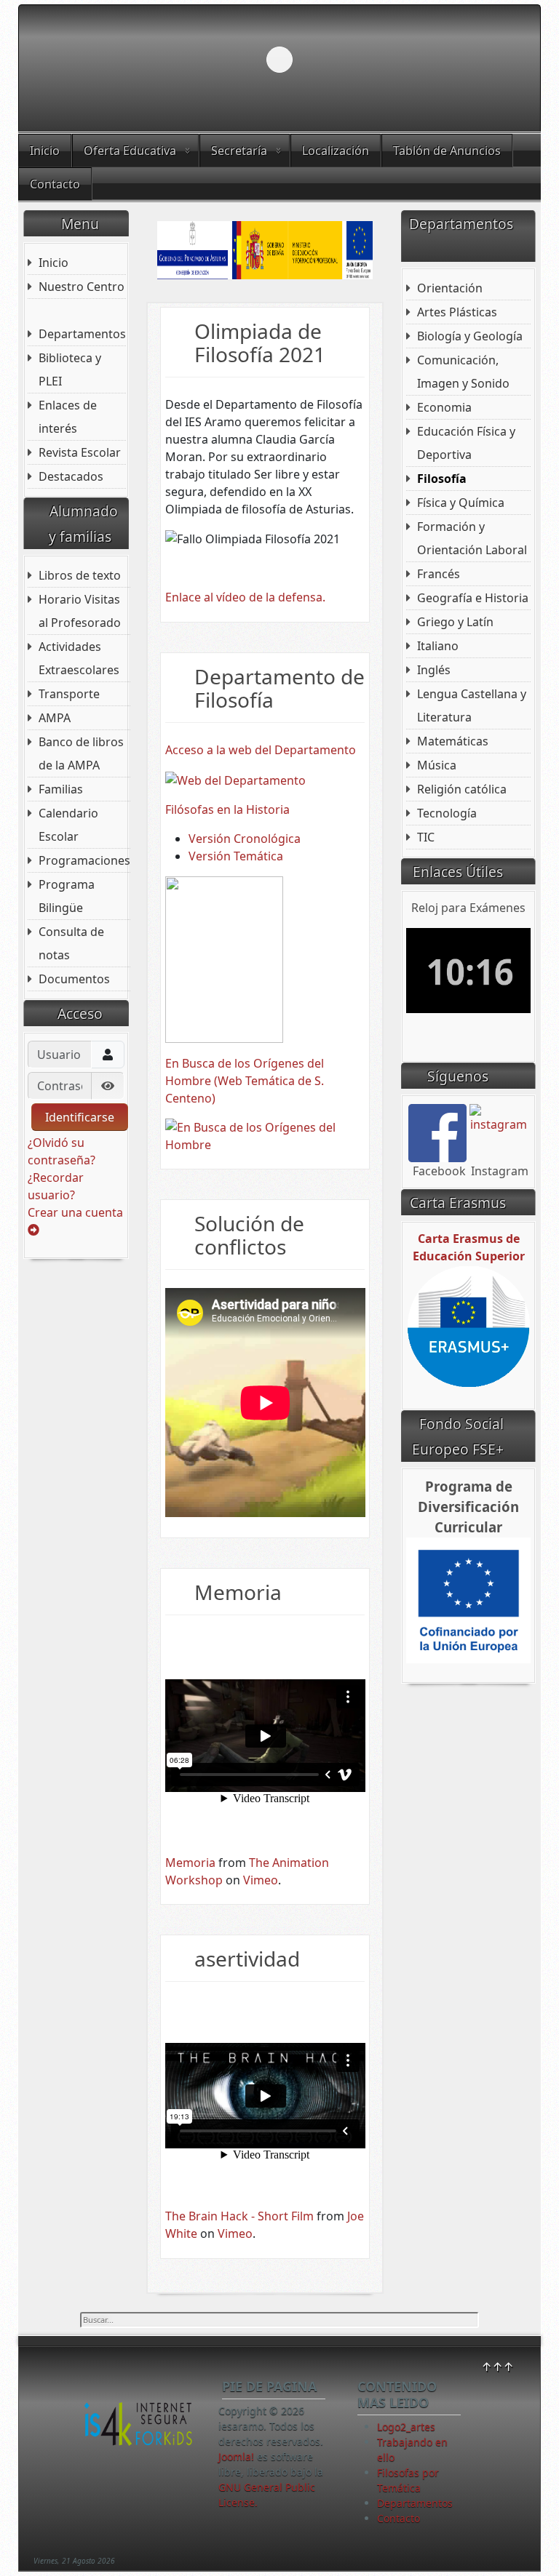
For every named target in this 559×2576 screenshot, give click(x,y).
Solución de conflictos (249, 1235)
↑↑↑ (497, 2367)
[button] (496, 60)
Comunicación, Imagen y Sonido (463, 372)
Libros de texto (80, 575)
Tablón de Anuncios (447, 151)
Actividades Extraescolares (79, 658)
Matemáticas (453, 741)
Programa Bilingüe (67, 896)
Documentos (74, 979)
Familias (61, 789)
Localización (336, 151)
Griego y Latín (455, 622)
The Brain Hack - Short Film (239, 2216)
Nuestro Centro (82, 287)
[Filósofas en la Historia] (224, 958)
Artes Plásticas (457, 312)
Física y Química (461, 503)
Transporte (69, 694)
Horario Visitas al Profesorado (80, 611)
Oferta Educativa (130, 151)
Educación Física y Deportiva (466, 443)
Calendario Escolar (68, 825)
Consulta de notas (71, 943)
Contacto (55, 184)
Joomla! (236, 2456)
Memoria (238, 1592)
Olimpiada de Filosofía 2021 (260, 343)
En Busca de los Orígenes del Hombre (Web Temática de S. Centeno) (245, 1081)
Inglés (434, 670)
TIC (426, 837)
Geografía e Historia (473, 598)
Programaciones (84, 860)
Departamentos (82, 334)
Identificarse (80, 1117)
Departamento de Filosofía (279, 688)
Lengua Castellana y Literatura (472, 705)
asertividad (247, 1959)
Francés (439, 574)
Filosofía (442, 479)
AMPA (55, 718)
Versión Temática (236, 856)
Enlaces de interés (68, 417)
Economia (444, 407)
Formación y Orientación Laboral (472, 538)
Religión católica (462, 789)
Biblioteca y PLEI (70, 369)
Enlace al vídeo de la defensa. (245, 597)
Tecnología (447, 813)
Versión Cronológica (245, 839)
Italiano (438, 646)
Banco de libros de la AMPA (81, 753)
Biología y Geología (470, 336)
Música (437, 765)
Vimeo (261, 1880)
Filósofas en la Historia (227, 809)
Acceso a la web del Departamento (261, 750)
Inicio (45, 151)
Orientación (450, 288)
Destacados (71, 476)
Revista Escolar (80, 452)
